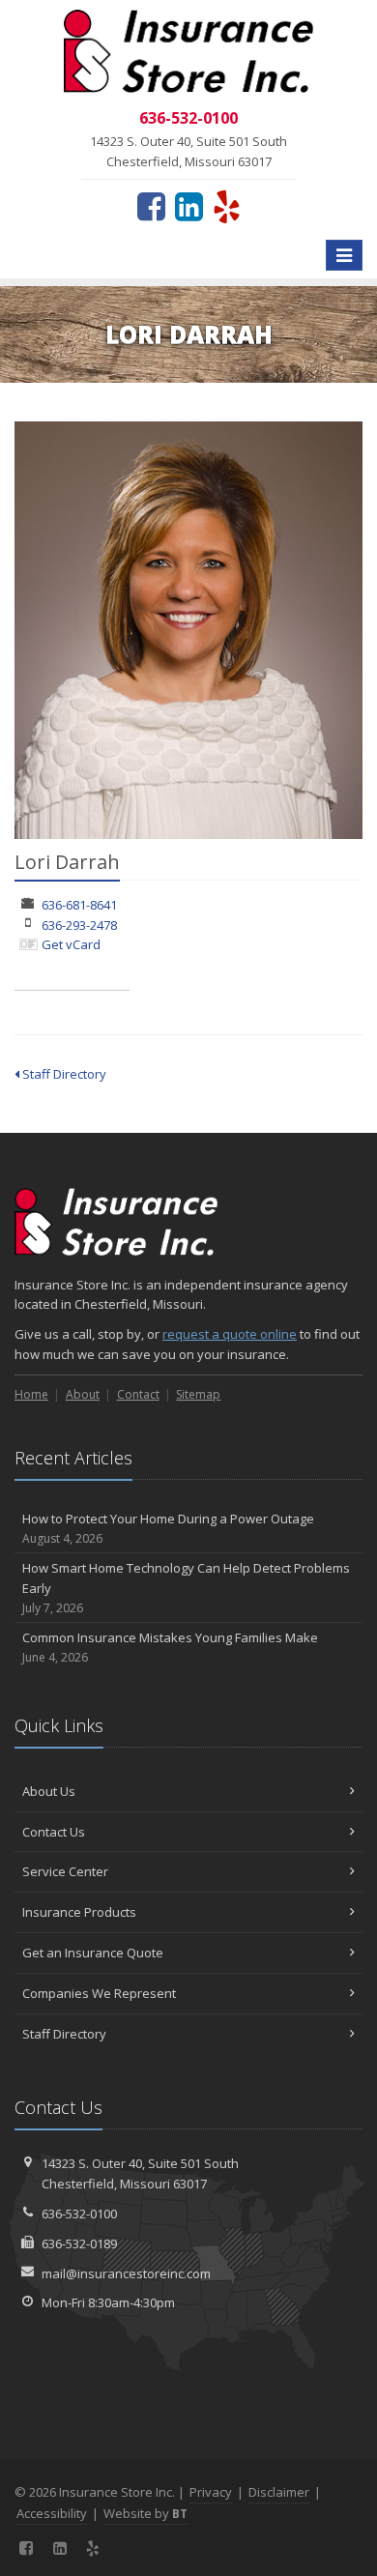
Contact (138, 1394)
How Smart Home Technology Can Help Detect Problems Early (186, 1588)
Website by (145, 2513)
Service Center (65, 1871)
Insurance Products (79, 1912)
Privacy (211, 2492)
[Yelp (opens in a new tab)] (227, 206)
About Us (49, 1791)
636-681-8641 (79, 905)
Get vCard (71, 944)
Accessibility (52, 2513)
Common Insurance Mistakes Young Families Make (170, 1647)
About (83, 1394)
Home (31, 1394)
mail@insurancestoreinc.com (126, 2273)
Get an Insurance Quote (93, 1953)
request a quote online (230, 1334)
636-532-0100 (79, 2214)
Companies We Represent (99, 1993)
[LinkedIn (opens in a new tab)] (189, 206)
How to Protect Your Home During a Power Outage (168, 1528)
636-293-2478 (79, 925)
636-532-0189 (79, 2243)
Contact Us (54, 1832)
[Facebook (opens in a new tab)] (151, 206)
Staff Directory (63, 1074)
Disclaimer (279, 2492)
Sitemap (198, 1394)
